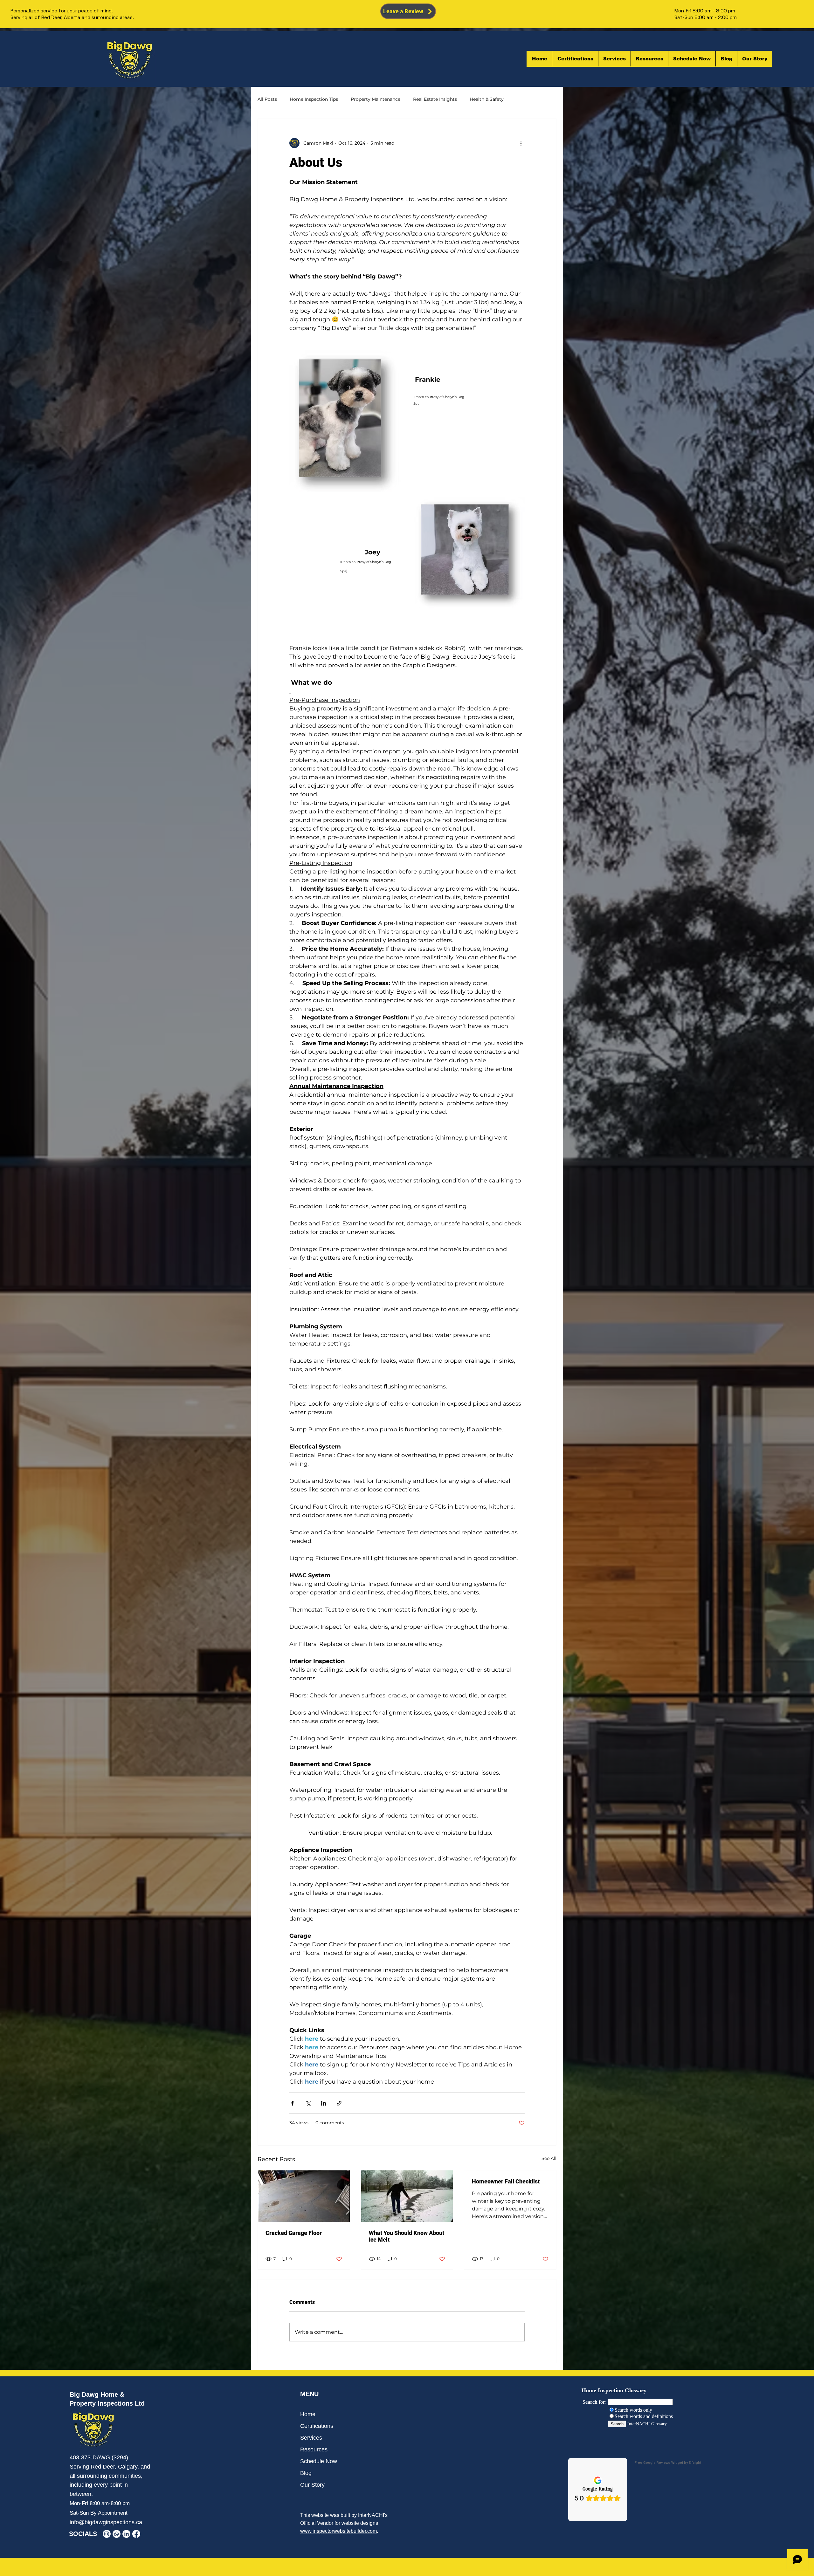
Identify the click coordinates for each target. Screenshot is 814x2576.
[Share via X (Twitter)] (308, 2103)
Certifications (317, 2426)
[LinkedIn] (126, 2534)
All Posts (267, 99)
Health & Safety (487, 99)
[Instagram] (107, 2534)
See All (549, 2158)
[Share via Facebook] (292, 2103)
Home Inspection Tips (314, 99)
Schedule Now (319, 2461)
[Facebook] (136, 2534)
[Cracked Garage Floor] (304, 2196)
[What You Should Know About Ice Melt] (407, 2196)
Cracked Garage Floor (294, 2233)
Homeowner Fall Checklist (506, 2181)
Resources (314, 2449)
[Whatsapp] (117, 2534)
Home (308, 2414)
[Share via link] (339, 2103)
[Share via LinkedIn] (324, 2103)
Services (311, 2438)
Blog (306, 2473)
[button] (649, 59)
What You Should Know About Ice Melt (407, 2236)
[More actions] (521, 143)
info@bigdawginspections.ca (106, 2522)
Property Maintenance (376, 99)
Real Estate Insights (435, 99)
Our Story (312, 2485)
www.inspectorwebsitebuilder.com (338, 2531)
